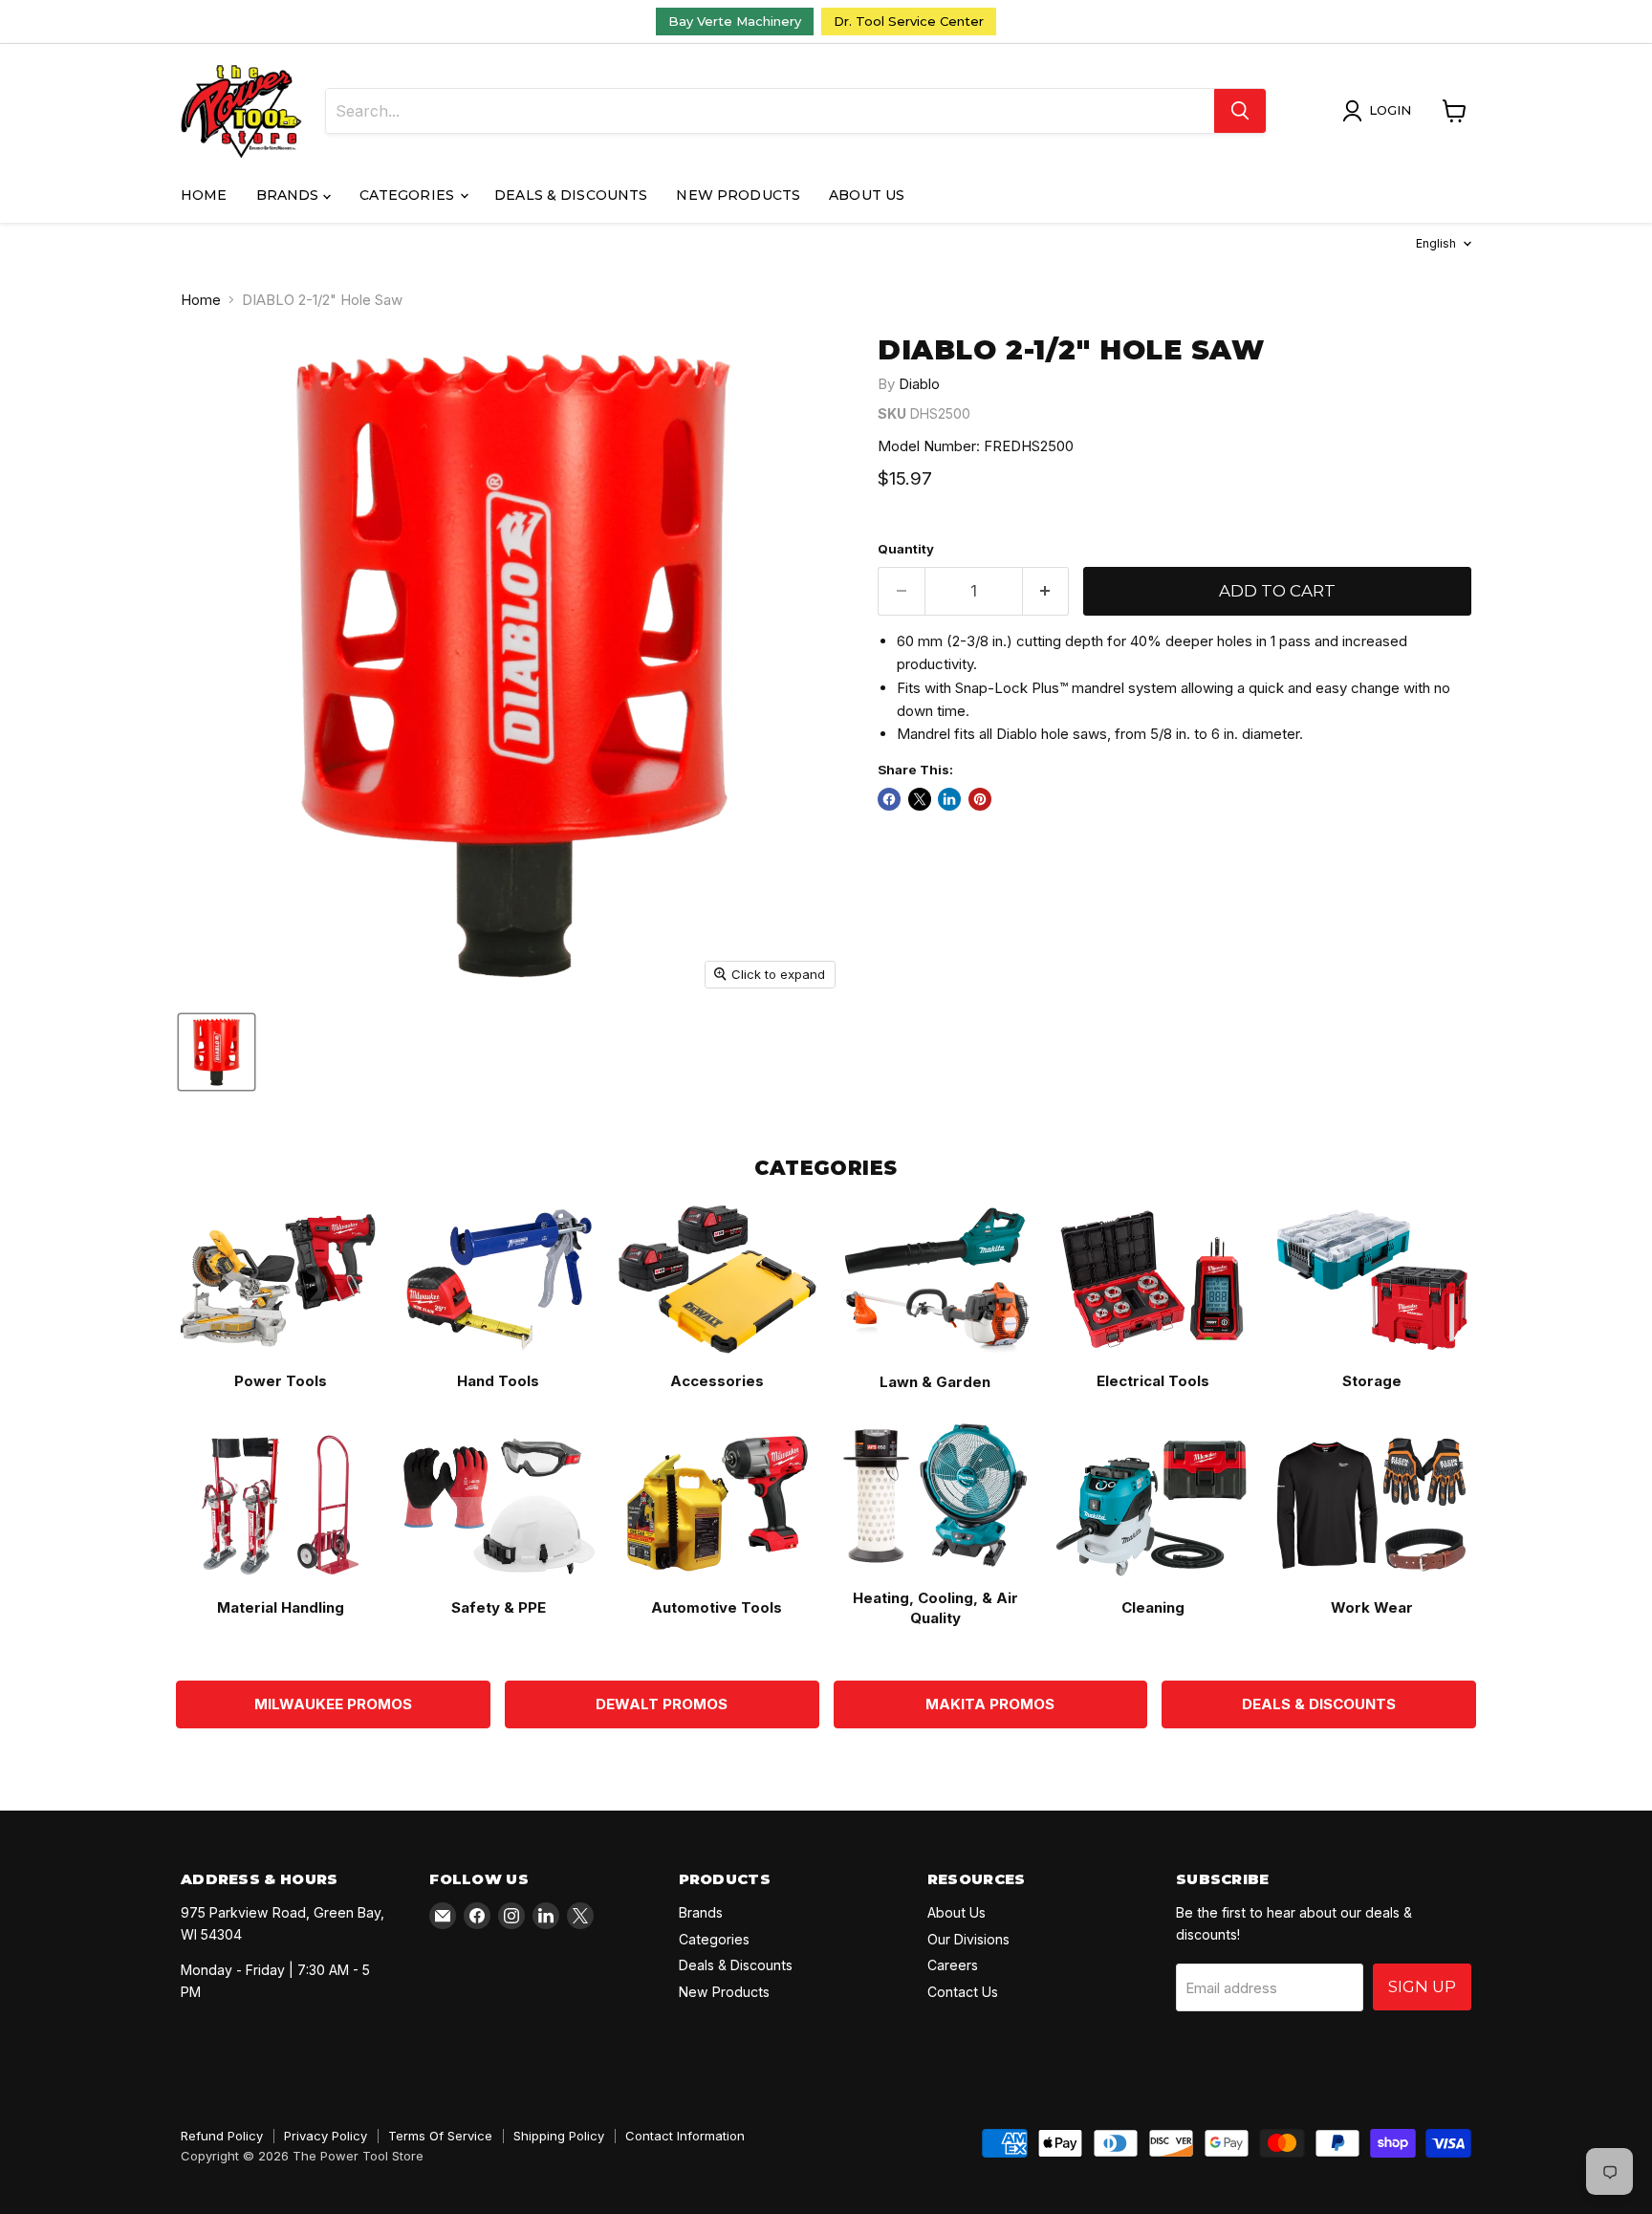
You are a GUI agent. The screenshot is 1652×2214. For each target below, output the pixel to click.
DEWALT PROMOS (662, 1704)
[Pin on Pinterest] (980, 799)
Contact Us (963, 1992)
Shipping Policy (559, 2136)
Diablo (919, 384)
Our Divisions (968, 1939)
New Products (738, 195)
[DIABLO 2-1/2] (217, 1052)
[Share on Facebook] (889, 799)
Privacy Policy (326, 2136)
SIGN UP (1422, 1986)
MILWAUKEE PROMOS (333, 1704)
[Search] (1240, 111)
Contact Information (685, 2136)
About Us (867, 195)
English (1436, 243)
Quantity (906, 549)
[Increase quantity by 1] (1046, 591)
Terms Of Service (440, 2136)
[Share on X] (920, 799)
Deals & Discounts (571, 195)
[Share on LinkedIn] (949, 799)
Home (204, 195)
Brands (290, 195)
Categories (409, 195)
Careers (953, 1965)
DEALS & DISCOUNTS (1319, 1704)
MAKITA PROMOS (990, 1704)
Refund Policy (222, 2136)
